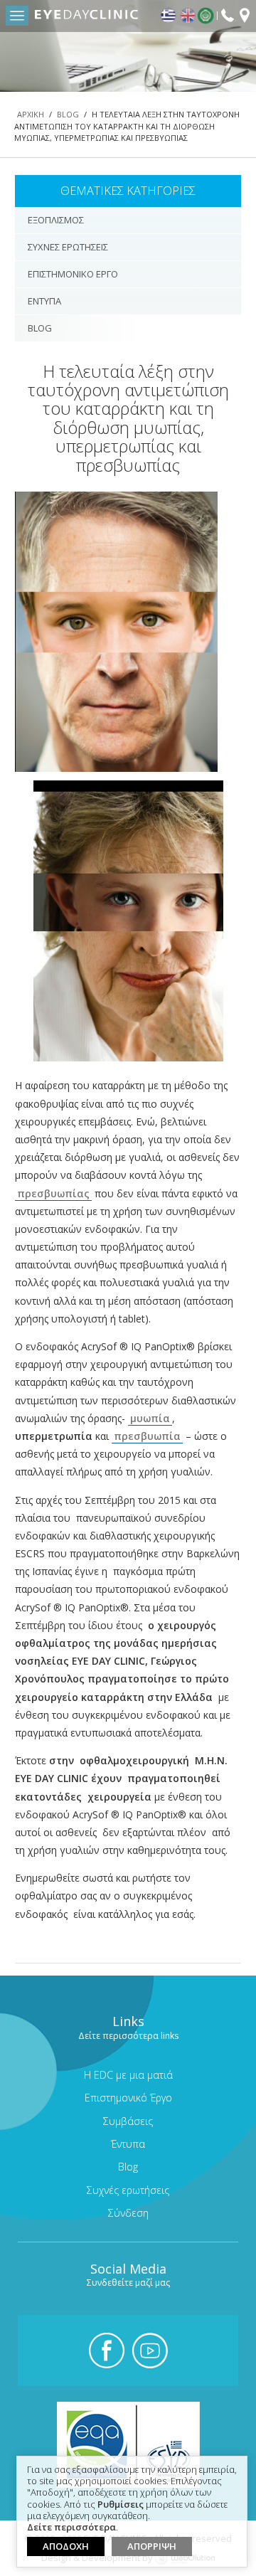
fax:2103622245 (228, 15)
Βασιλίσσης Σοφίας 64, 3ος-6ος (245, 17)
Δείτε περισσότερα (71, 2528)
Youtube (150, 2350)
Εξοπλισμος (56, 220)
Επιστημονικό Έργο (128, 2098)
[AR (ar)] (207, 16)
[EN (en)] (188, 16)
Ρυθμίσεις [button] (121, 2505)
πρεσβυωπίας (53, 1193)
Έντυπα (128, 2144)
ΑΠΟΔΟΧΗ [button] (66, 2546)
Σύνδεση (128, 2213)
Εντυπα (44, 301)
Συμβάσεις (128, 2121)
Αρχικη (31, 114)
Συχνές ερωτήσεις (128, 2190)
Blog (68, 114)
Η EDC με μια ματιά (128, 2075)
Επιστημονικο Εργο (73, 274)
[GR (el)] (169, 16)
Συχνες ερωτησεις (68, 247)
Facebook (107, 2350)
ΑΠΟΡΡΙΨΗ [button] (152, 2546)
